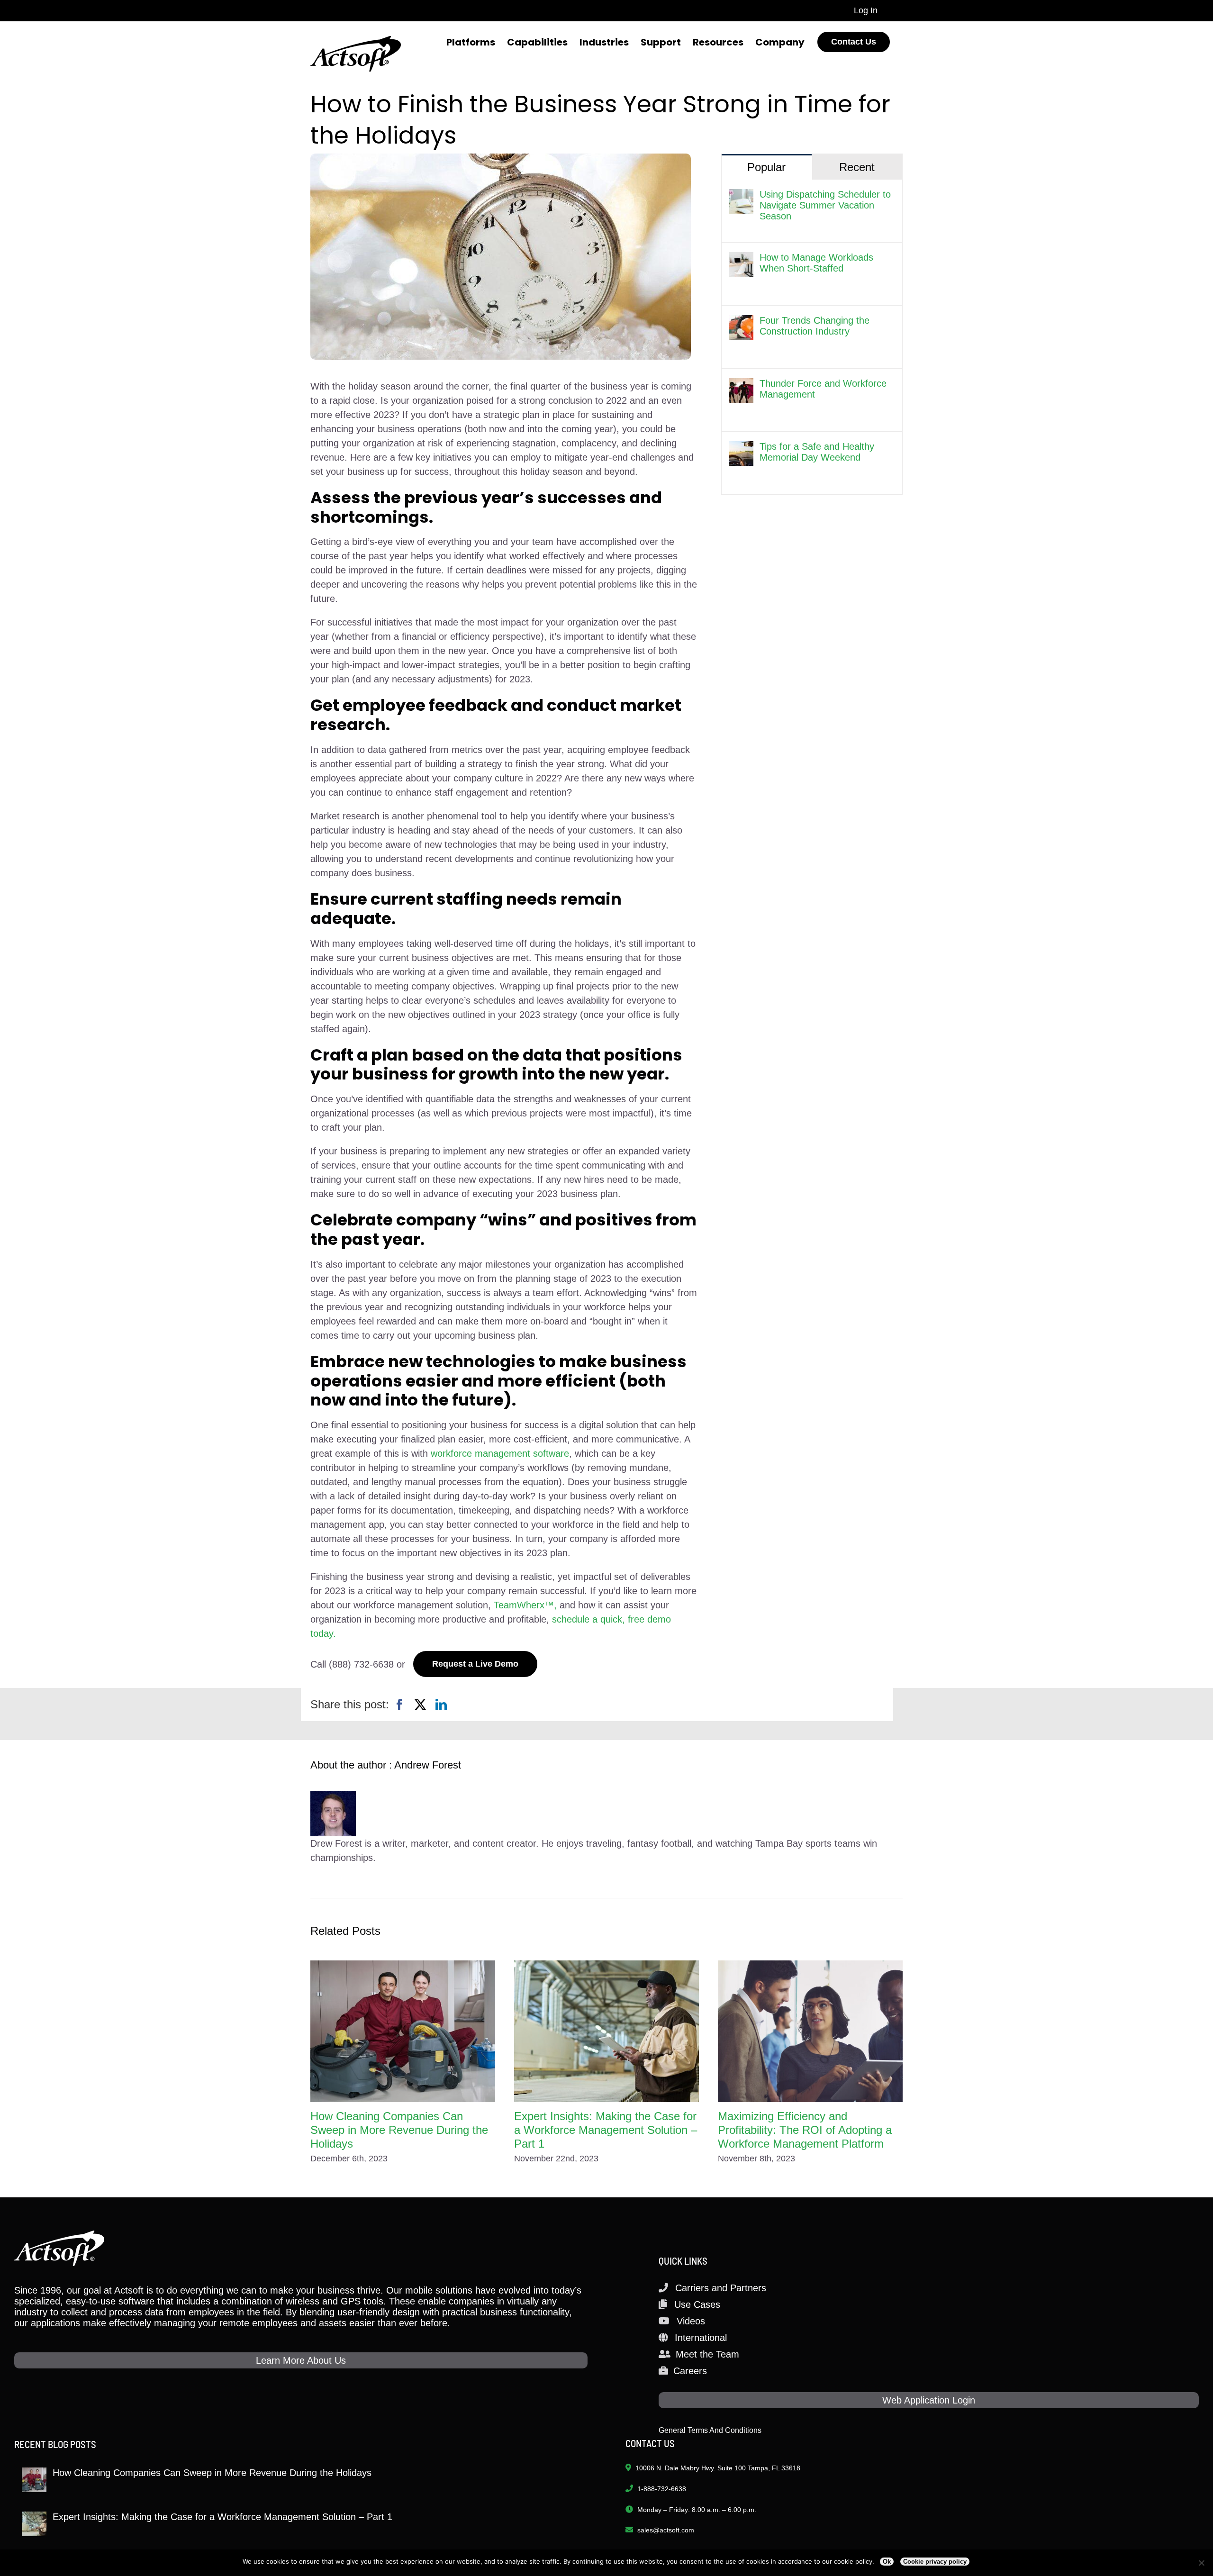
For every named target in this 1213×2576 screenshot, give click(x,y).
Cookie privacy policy (935, 2562)
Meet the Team (707, 2354)
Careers (690, 2371)
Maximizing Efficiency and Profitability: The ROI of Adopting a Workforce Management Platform (805, 2130)
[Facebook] (399, 1705)
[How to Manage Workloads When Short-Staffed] (741, 259)
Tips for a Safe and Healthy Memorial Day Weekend (817, 452)
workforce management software (500, 1453)
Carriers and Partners (721, 2288)
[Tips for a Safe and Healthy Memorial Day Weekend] (741, 448)
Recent (857, 167)
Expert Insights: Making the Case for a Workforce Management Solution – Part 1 (606, 2130)
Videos (691, 2321)
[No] (1201, 2563)
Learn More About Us (301, 2360)
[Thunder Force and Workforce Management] (741, 385)
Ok (887, 2562)
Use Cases (697, 2304)
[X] (420, 1705)
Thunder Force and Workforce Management (823, 389)
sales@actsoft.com (666, 2530)
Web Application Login (929, 2400)
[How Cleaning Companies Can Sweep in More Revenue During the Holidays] (403, 2031)
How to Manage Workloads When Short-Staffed (816, 263)
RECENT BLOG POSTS (55, 2444)
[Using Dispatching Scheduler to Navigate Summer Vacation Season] (741, 196)
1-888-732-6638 (662, 2489)
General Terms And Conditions (710, 2430)
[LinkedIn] (441, 1705)
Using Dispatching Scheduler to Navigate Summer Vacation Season (825, 205)
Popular (766, 167)
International (701, 2338)
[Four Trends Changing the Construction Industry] (741, 322)
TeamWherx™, (525, 1605)
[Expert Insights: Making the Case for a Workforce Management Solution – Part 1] (606, 2031)
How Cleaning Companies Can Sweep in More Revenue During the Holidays (399, 2130)
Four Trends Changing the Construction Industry (815, 326)
